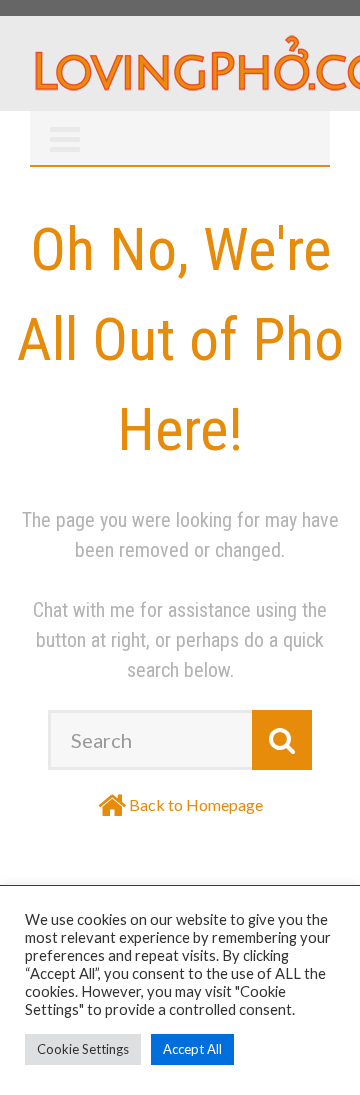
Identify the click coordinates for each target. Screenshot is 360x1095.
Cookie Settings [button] (83, 1049)
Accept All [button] (192, 1049)
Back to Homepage (196, 804)
